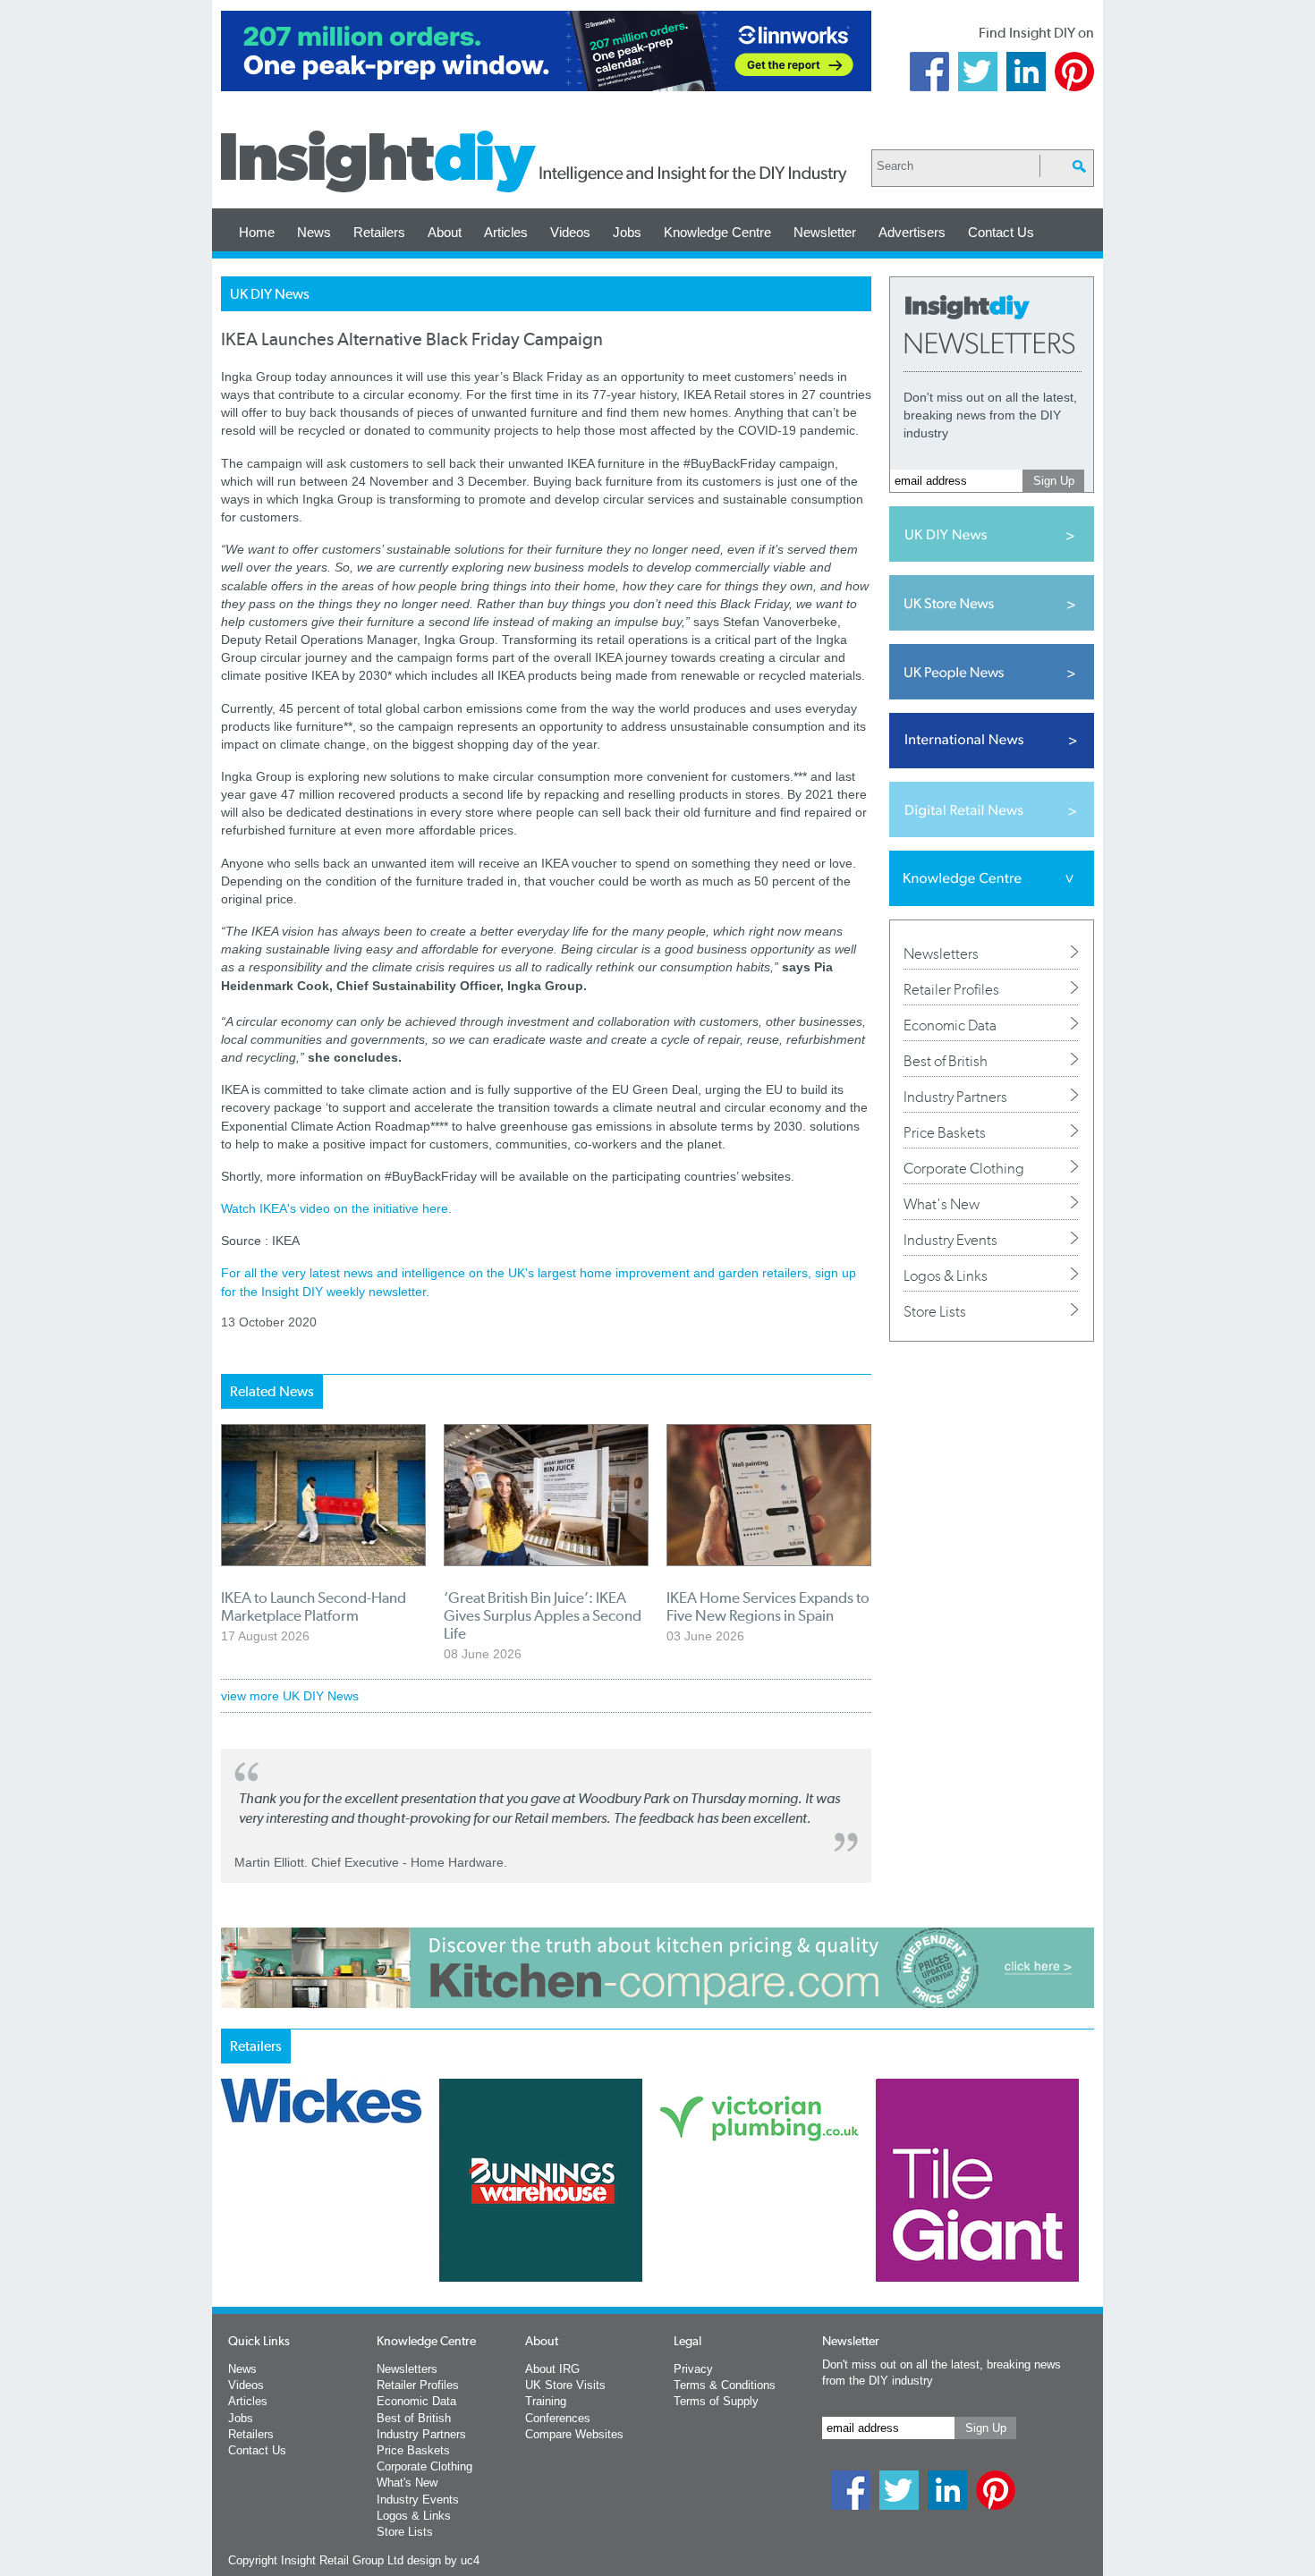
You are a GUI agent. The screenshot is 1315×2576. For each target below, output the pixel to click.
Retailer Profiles (951, 989)
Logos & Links (946, 1275)
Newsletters (941, 953)
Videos (570, 232)
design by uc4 (443, 2560)
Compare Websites (574, 2434)
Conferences (558, 2418)
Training (546, 2401)
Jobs (627, 232)
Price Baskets (945, 1132)
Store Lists (935, 1311)
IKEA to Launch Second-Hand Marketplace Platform (314, 1606)
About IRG (552, 2369)
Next (730, 2227)
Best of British (946, 1061)
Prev (231, 2227)
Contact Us (1001, 232)
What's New (942, 1204)
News (314, 232)
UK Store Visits (565, 2385)
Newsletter (825, 232)
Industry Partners (955, 1097)
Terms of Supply (716, 2401)
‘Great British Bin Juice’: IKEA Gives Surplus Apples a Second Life (543, 1615)
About (445, 232)
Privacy (693, 2369)
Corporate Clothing (964, 1168)
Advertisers (912, 232)
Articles (506, 232)
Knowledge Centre (717, 232)
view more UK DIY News (290, 1696)
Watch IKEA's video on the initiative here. (336, 1208)
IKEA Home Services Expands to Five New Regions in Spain (768, 1606)
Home (257, 232)
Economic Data (950, 1025)
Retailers (379, 232)
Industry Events (950, 1240)
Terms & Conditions (725, 2385)
